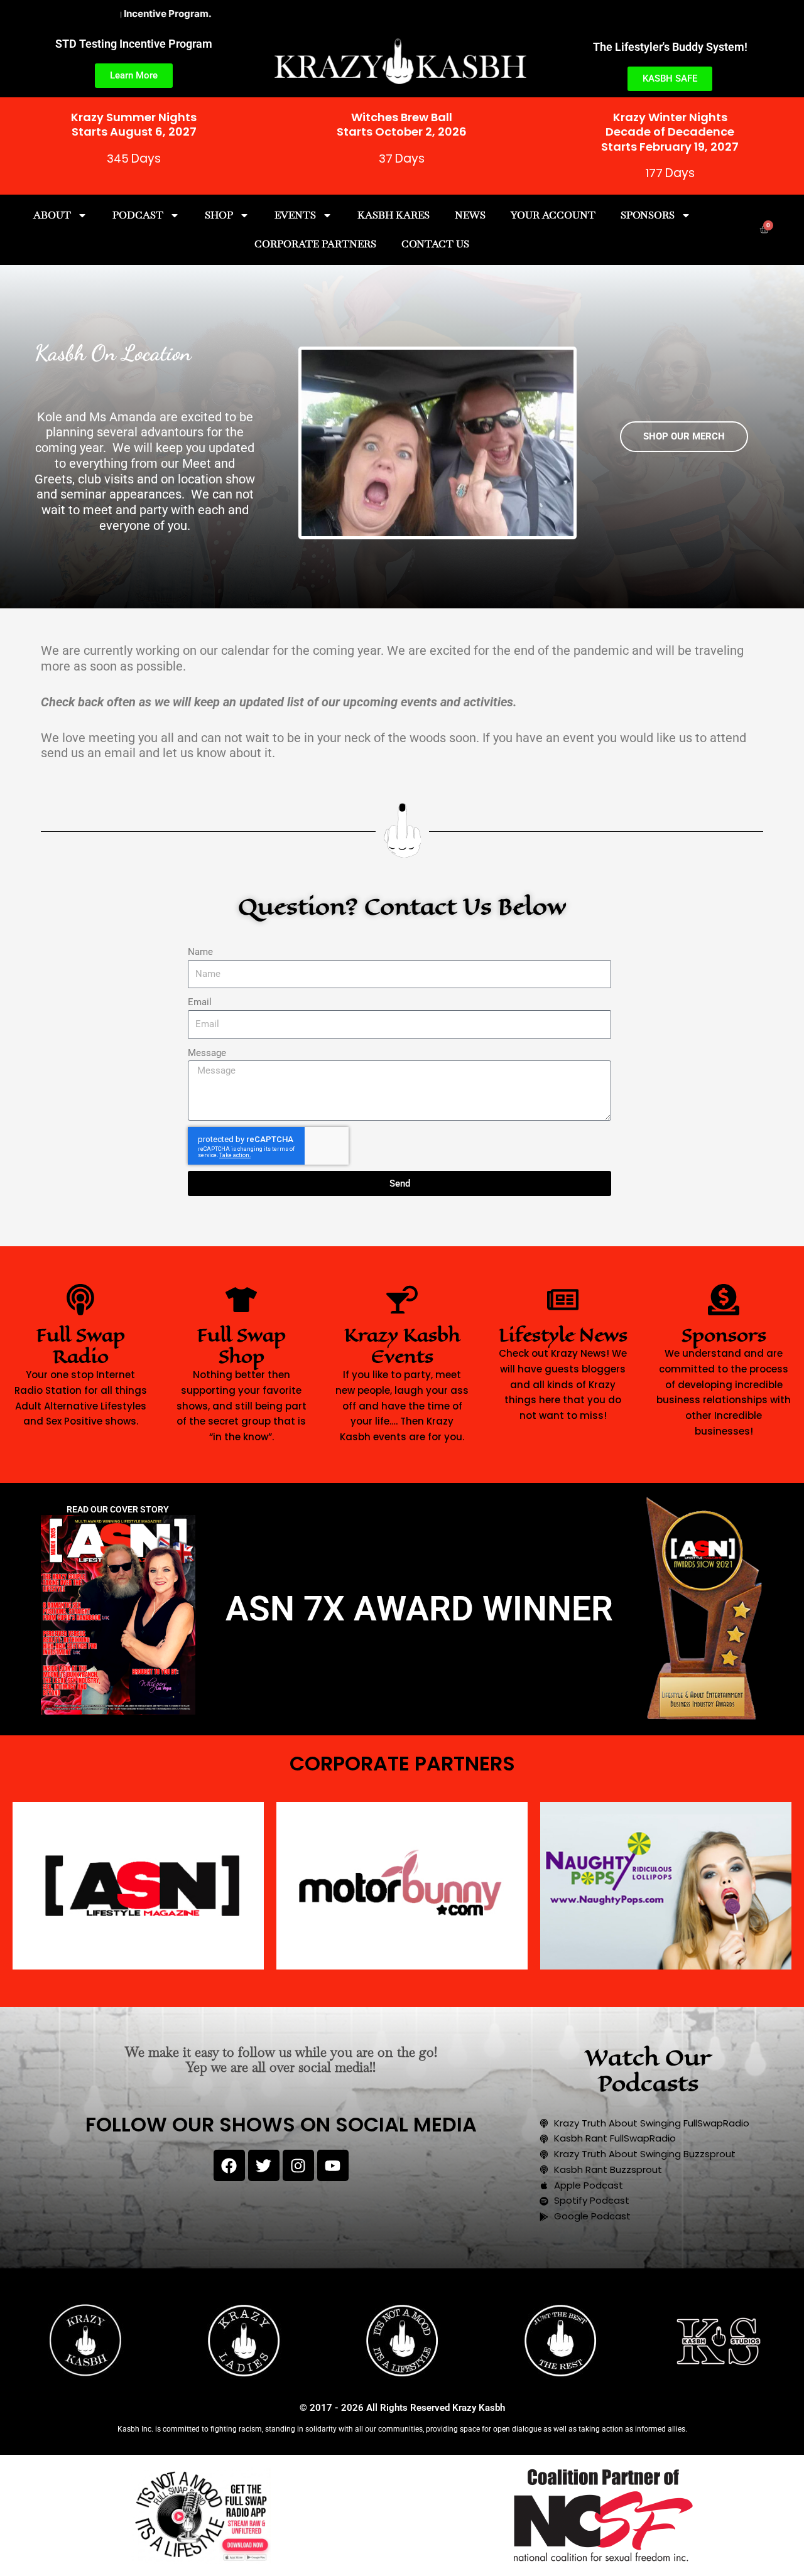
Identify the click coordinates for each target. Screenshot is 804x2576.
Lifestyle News (563, 1335)
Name (200, 952)
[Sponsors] (724, 1300)
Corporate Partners (315, 244)
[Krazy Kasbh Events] (402, 1300)
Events (295, 215)
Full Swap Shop (242, 1346)
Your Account (553, 215)
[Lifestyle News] (563, 1300)
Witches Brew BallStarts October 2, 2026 (402, 124)
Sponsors (648, 215)
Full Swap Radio (81, 1346)
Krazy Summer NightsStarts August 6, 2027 (134, 124)
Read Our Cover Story (118, 1509)
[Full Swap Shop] (241, 1300)
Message (207, 1053)
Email (200, 1002)
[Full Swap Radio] (80, 1300)
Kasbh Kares (394, 215)
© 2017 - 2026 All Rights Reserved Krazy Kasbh (402, 2408)
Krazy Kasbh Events (402, 1346)
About (52, 215)
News (470, 215)
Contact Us (435, 244)
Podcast (138, 215)
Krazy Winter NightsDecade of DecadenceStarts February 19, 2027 (670, 132)
